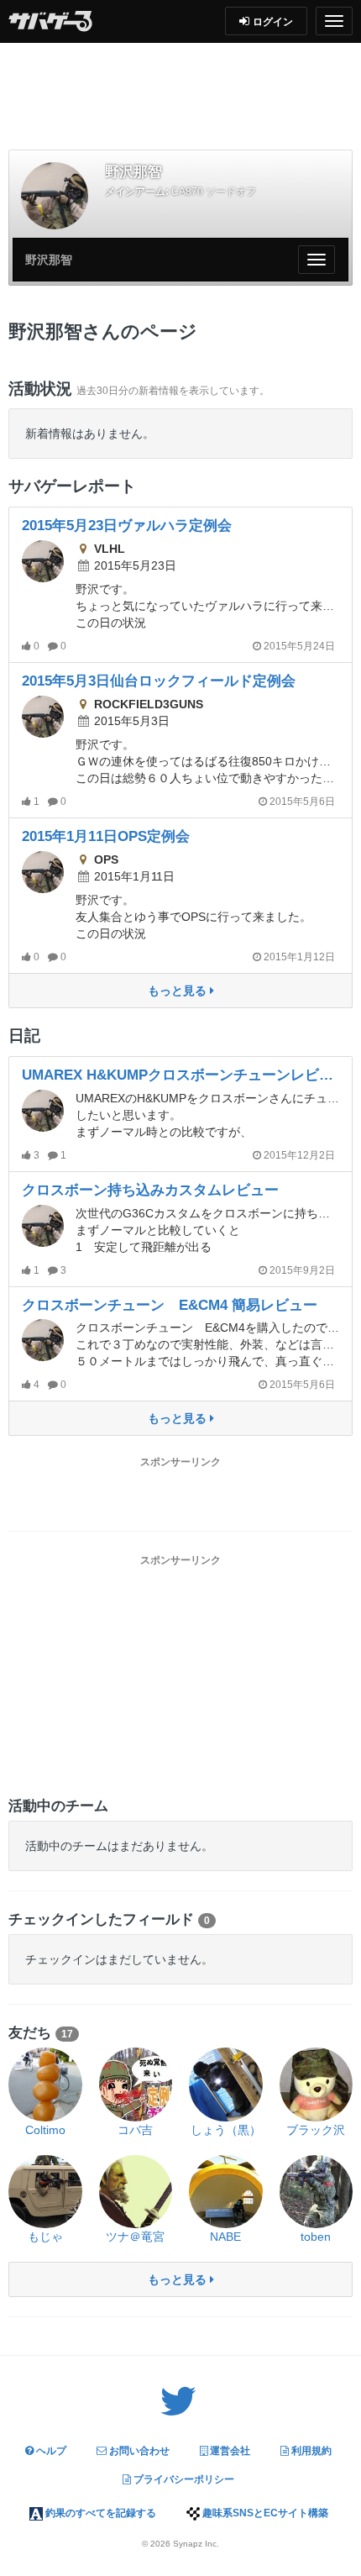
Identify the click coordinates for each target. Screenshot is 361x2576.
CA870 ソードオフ (214, 192)
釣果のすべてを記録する (99, 2513)
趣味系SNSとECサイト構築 (264, 2513)
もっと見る (179, 991)
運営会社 (229, 2451)
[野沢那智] (55, 196)
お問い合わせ (138, 2451)
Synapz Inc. (196, 2544)
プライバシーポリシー (183, 2479)
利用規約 (310, 2451)
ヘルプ (50, 2451)
